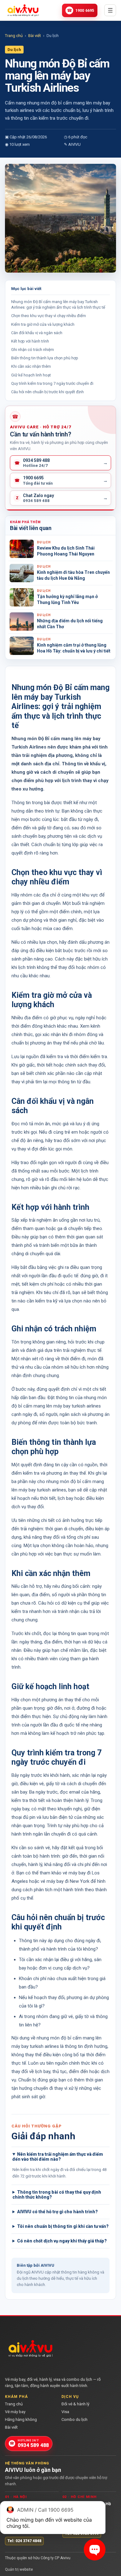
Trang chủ (14, 36)
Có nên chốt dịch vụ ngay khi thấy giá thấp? (62, 2241)
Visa (65, 2412)
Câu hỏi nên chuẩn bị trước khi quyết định (47, 392)
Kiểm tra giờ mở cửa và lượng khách (43, 324)
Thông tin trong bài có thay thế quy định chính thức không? (57, 2195)
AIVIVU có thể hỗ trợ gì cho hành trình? (57, 2212)
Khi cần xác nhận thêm (31, 366)
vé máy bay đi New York (65, 1881)
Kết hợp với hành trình (30, 341)
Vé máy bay (15, 2412)
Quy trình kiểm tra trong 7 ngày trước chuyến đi (52, 383)
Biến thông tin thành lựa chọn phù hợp (45, 358)
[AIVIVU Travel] (23, 10)
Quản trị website (19, 2569)
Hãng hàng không (21, 2419)
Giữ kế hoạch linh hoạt (31, 375)
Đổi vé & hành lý (75, 2404)
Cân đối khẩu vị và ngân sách (37, 333)
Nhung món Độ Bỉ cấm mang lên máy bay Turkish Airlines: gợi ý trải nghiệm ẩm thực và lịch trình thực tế (58, 304)
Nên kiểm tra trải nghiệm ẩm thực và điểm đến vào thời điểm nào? (58, 2157)
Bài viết (35, 36)
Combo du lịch (74, 2419)
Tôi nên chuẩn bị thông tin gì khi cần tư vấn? (63, 2226)
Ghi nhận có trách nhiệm (33, 350)
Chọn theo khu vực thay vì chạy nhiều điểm (49, 316)
